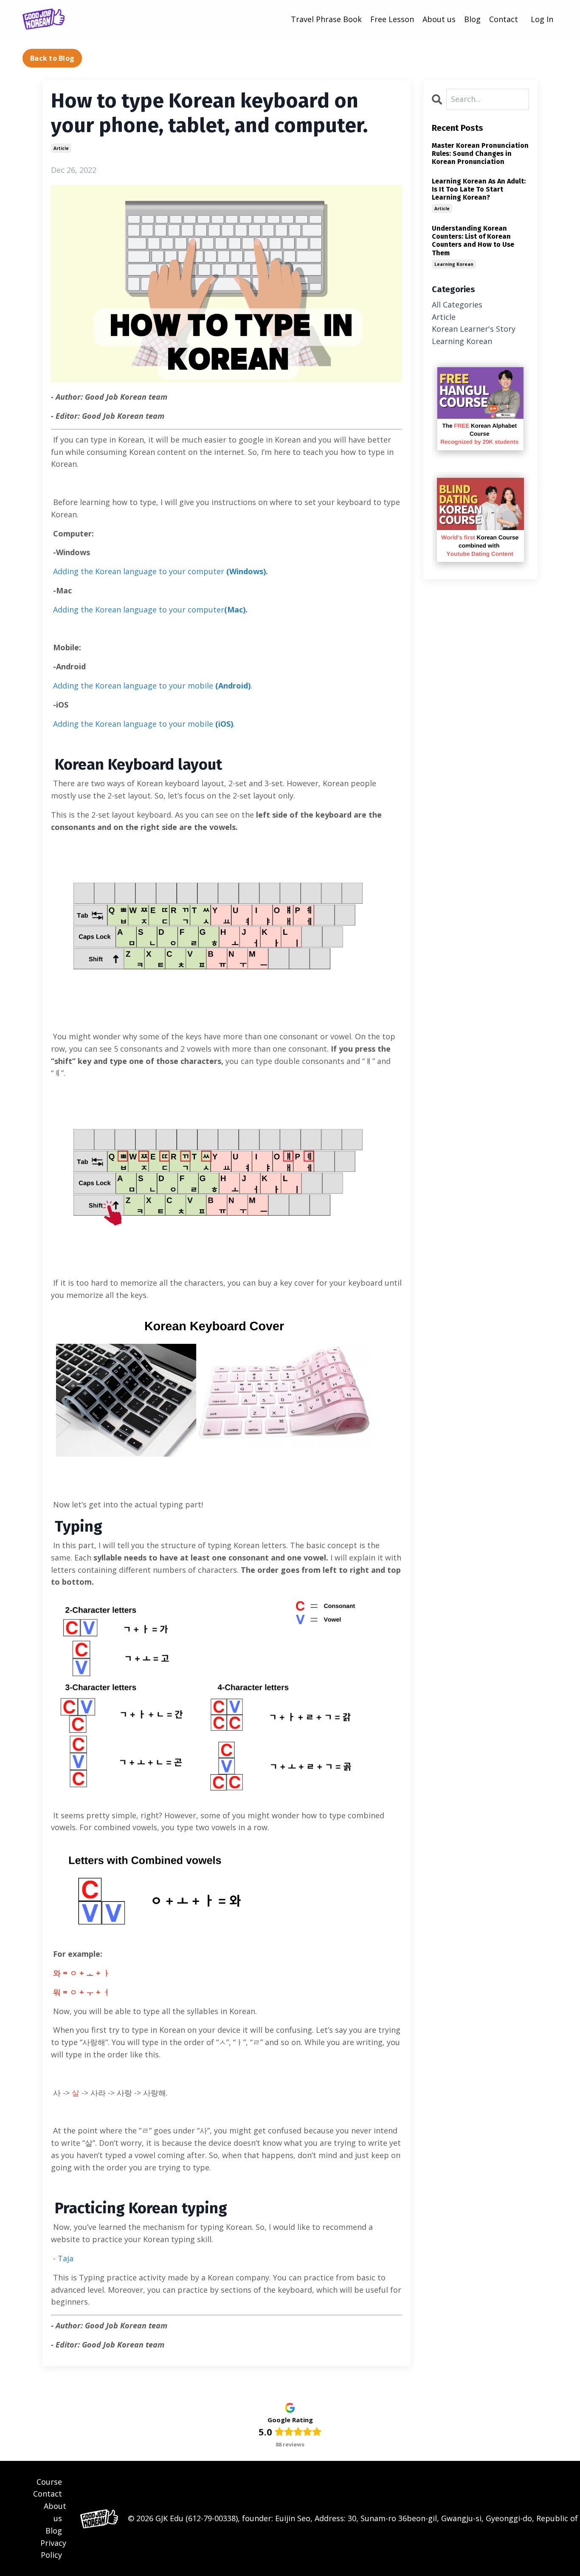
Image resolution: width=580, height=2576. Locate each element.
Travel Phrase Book (326, 19)
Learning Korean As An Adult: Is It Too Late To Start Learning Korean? (479, 189)
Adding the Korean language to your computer (160, 571)
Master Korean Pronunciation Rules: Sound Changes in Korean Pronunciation (480, 154)
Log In (542, 19)
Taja (66, 2258)
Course (49, 2482)
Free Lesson (392, 19)
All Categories (457, 305)
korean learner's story (474, 329)
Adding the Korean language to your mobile (152, 686)
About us (439, 19)
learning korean (454, 264)
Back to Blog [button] (52, 58)
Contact (504, 19)
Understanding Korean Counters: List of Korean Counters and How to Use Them (473, 241)
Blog (472, 19)
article (61, 148)
